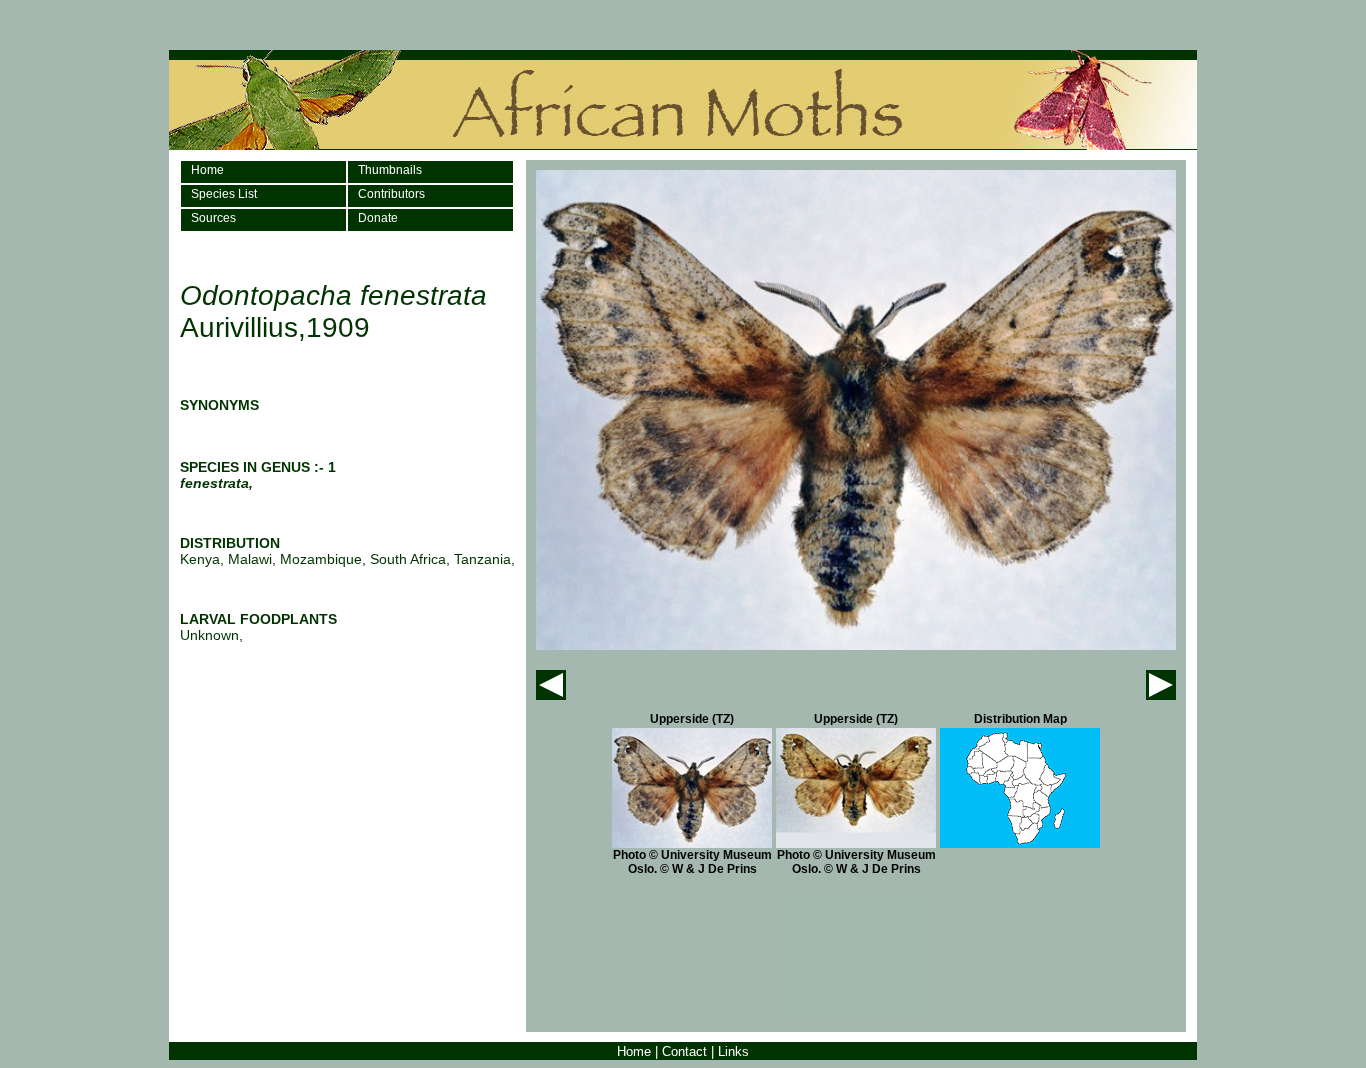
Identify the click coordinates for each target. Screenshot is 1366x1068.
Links (733, 1051)
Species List (224, 194)
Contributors (391, 194)
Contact (684, 1051)
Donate (378, 218)
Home (207, 170)
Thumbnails (390, 170)
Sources (213, 218)
